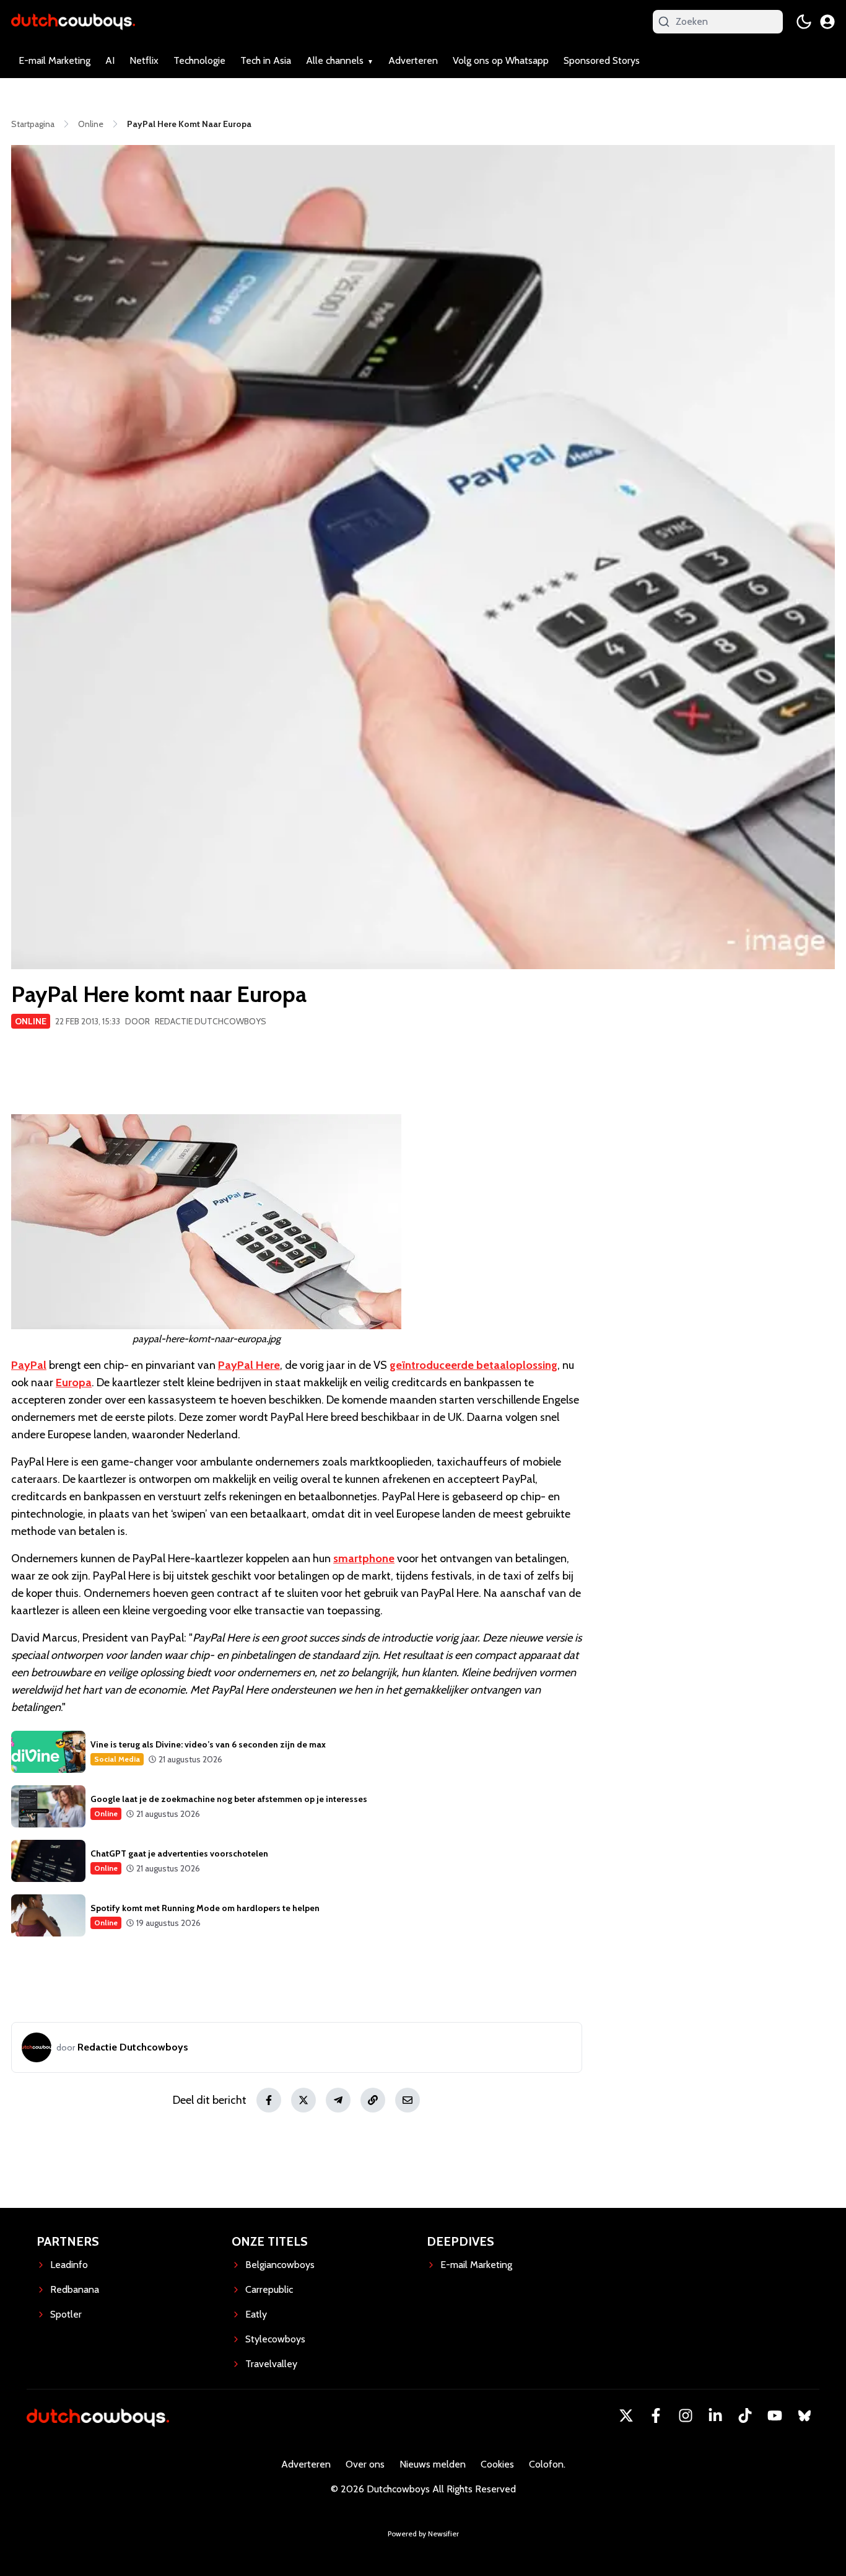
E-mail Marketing (55, 60)
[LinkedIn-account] (715, 2416)
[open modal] (827, 22)
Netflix (144, 60)
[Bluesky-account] (805, 2416)
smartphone (364, 1558)
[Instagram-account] (686, 2416)
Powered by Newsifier (423, 2534)
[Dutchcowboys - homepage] (73, 21)
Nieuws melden (433, 2464)
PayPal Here (249, 1365)
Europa (74, 1383)
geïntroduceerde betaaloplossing (473, 1365)
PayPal (29, 1365)
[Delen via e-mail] (408, 2100)
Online (31, 1021)
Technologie (199, 60)
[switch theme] (804, 22)
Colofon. (547, 2464)
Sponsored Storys (602, 60)
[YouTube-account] (775, 2416)
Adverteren (413, 60)
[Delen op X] (303, 2100)
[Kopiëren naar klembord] (373, 2100)
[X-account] (626, 2416)
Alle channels (335, 60)
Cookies (497, 2464)
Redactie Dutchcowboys (211, 1021)
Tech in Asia (266, 60)
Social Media (117, 1759)
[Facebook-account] (656, 2416)
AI (110, 60)
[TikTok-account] (745, 2416)
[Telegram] (338, 2100)
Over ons (365, 2464)
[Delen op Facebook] (269, 2100)
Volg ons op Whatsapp (501, 60)
